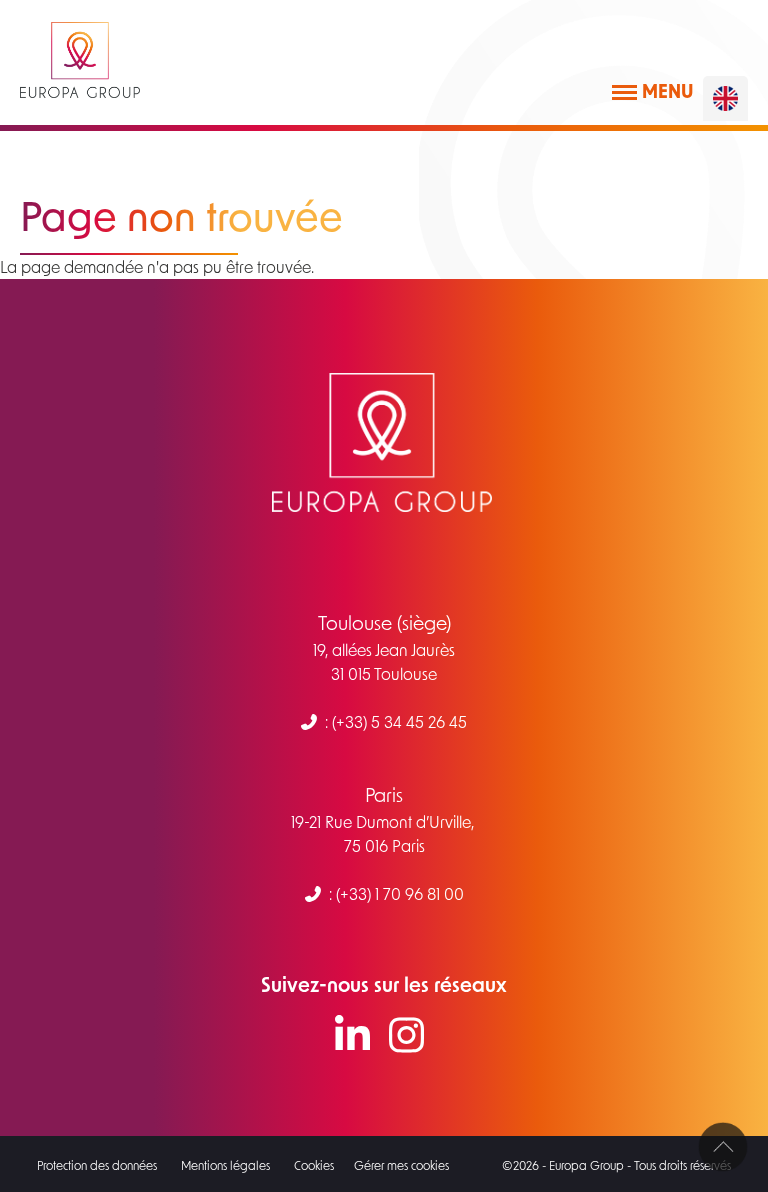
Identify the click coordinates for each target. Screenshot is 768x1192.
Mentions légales (225, 1165)
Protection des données (97, 1165)
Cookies (314, 1165)
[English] (725, 98)
